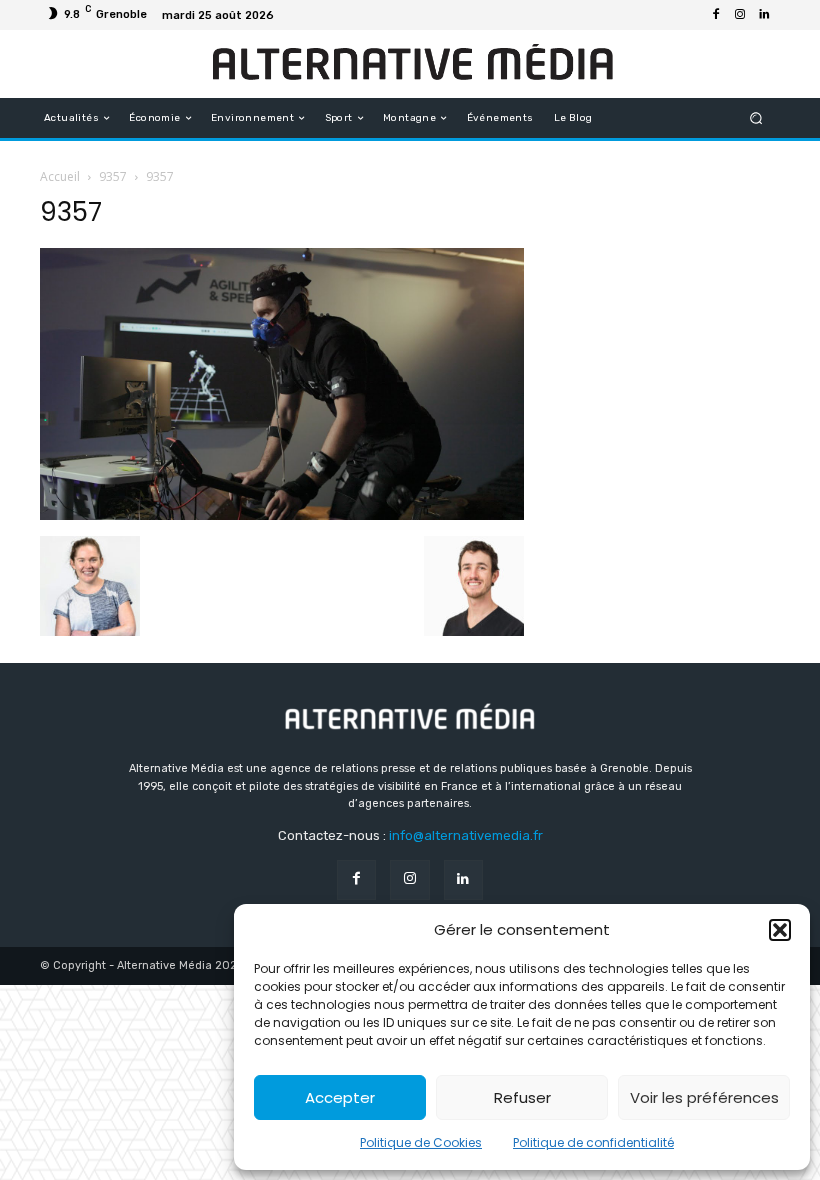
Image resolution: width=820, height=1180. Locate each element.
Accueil (60, 176)
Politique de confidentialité (593, 1142)
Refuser (522, 1097)
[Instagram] (740, 15)
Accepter (340, 1097)
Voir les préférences (704, 1097)
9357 (113, 176)
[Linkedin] (764, 15)
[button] (780, 930)
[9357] (282, 515)
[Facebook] (716, 15)
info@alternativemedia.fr (466, 835)
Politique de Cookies (421, 1142)
